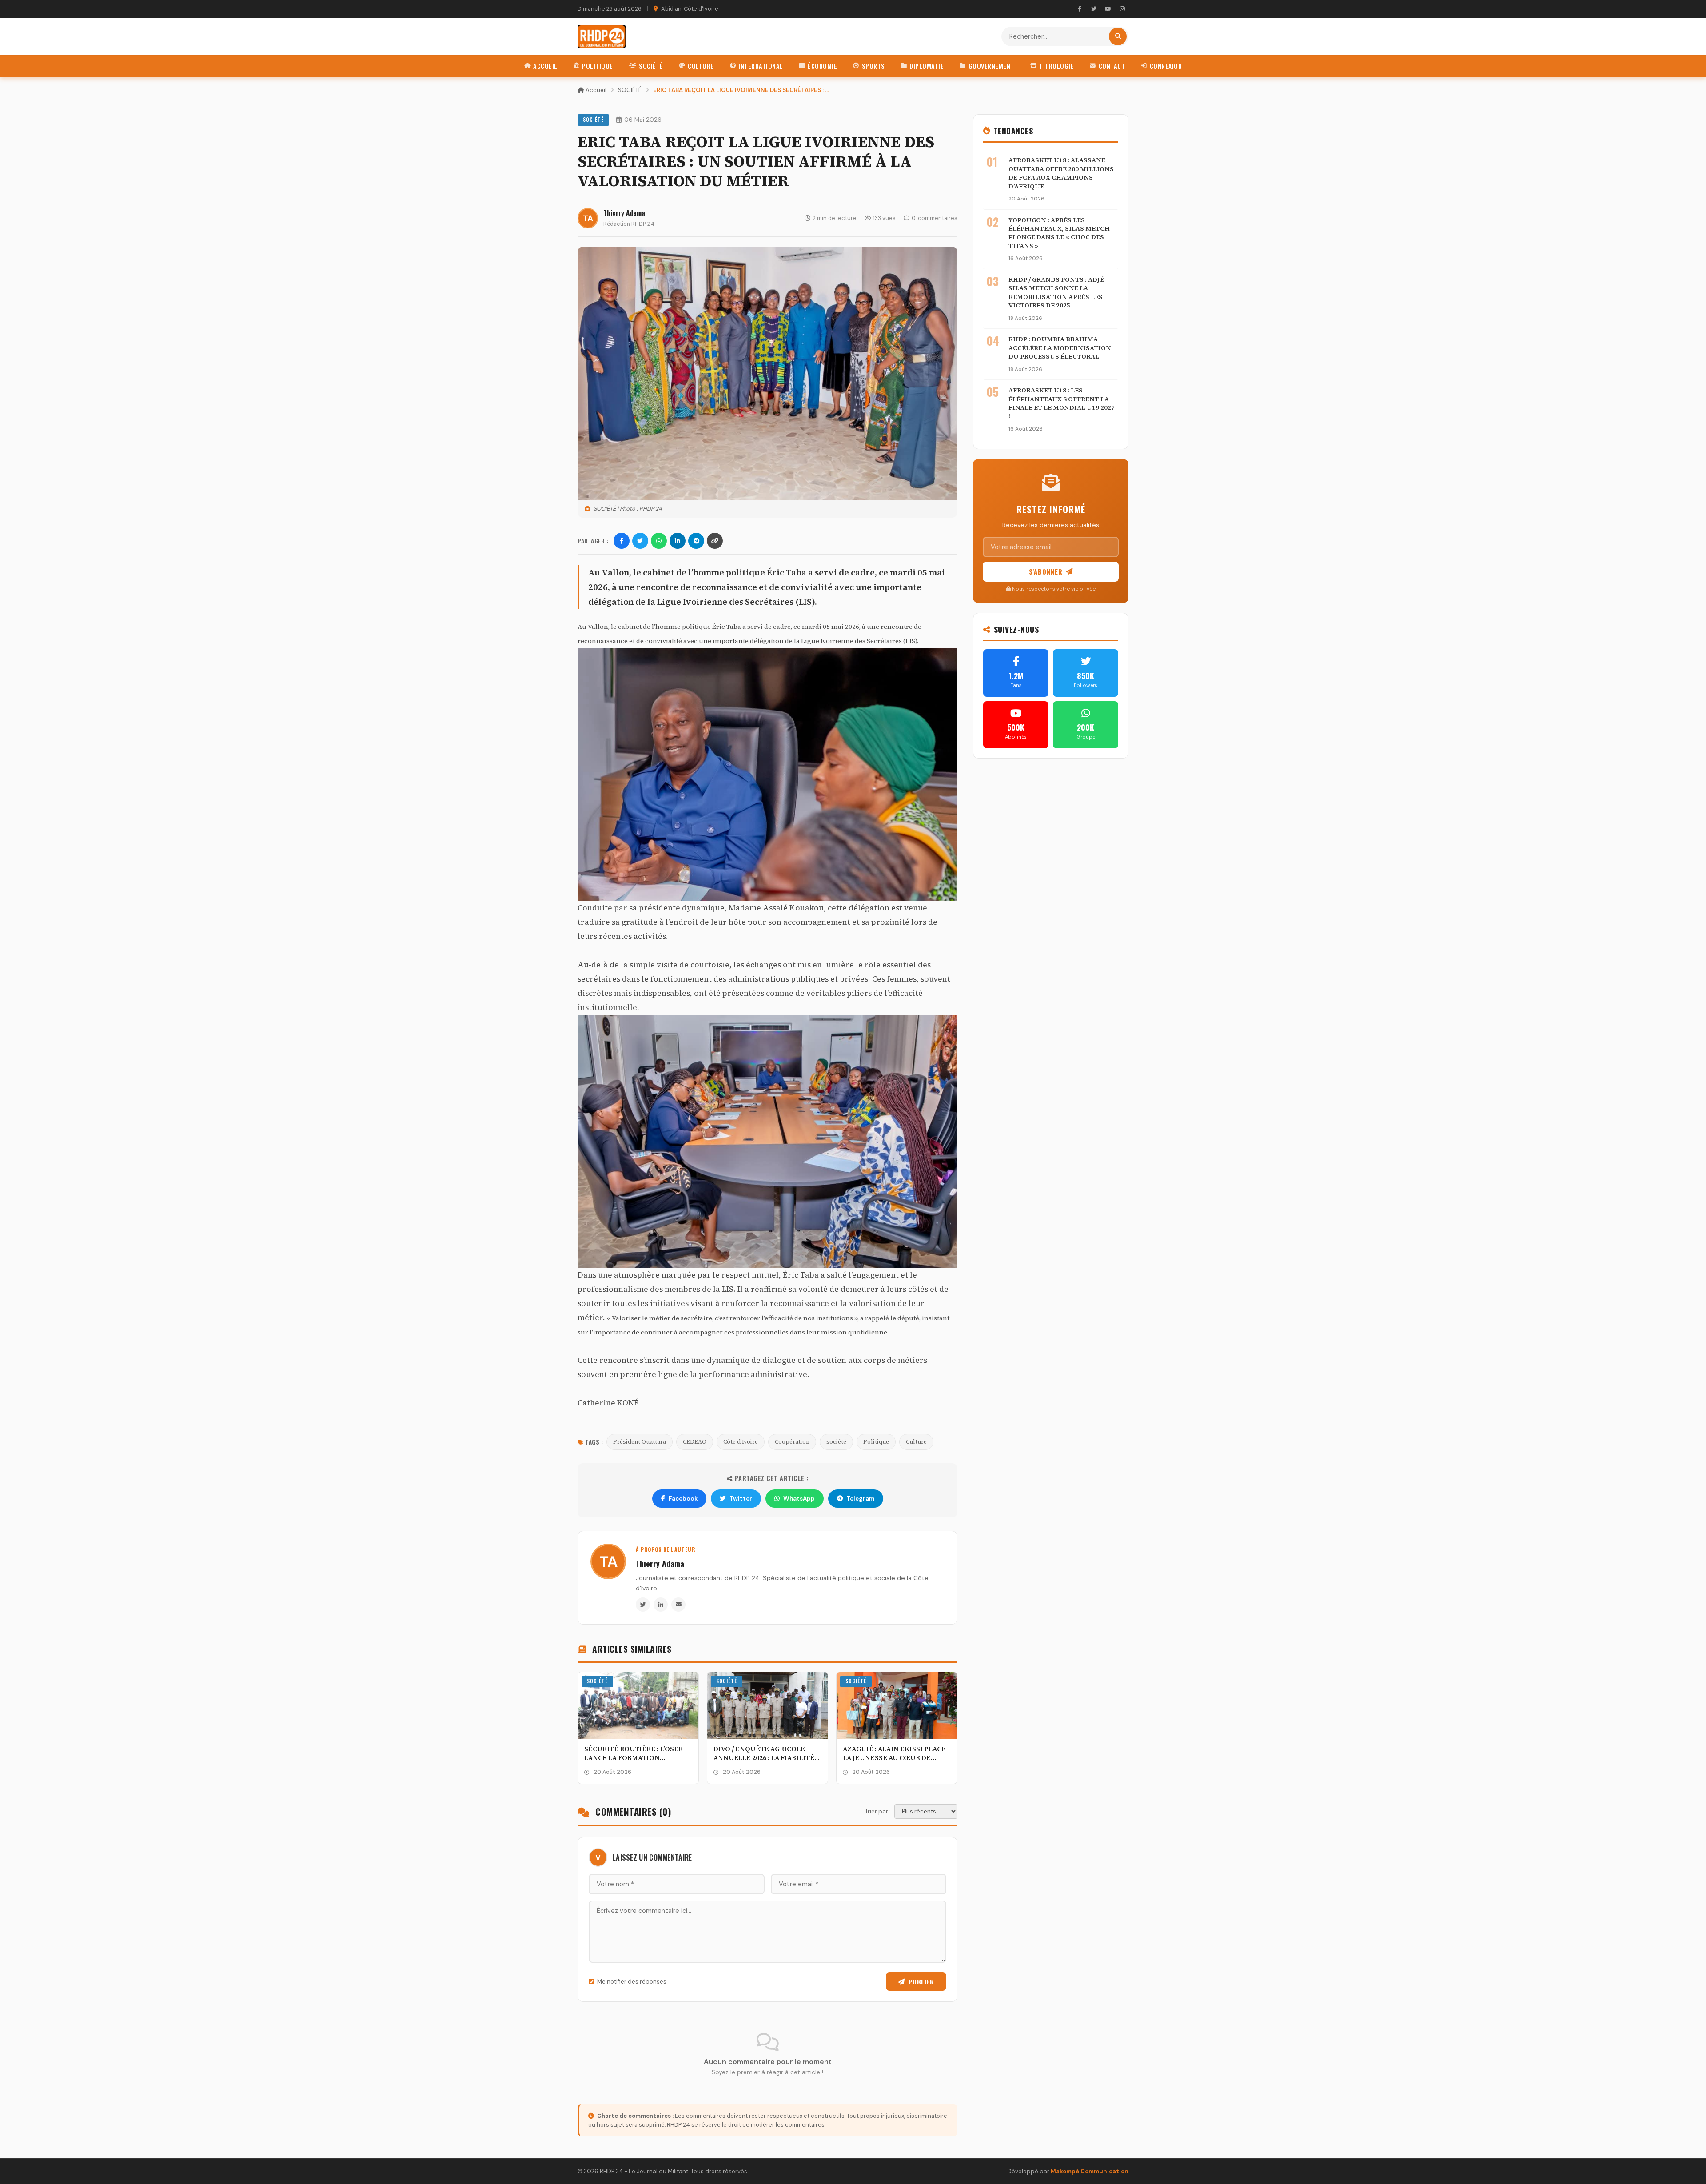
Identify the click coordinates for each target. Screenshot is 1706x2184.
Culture (916, 1442)
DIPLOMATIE (927, 66)
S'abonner (1046, 572)
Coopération (792, 1442)
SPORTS (873, 66)
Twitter (741, 1499)
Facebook (683, 1499)
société (836, 1442)
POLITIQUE (598, 66)
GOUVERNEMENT (991, 66)
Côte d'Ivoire (741, 1442)
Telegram (860, 1499)
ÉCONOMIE (822, 66)
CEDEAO (695, 1442)
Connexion (1166, 66)
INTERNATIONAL (761, 66)
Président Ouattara (640, 1442)
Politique (876, 1442)
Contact (1112, 66)
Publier (921, 1982)
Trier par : (878, 1811)
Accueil (545, 66)
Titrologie (1056, 66)
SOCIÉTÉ (651, 66)
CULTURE (701, 66)
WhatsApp (799, 1499)
